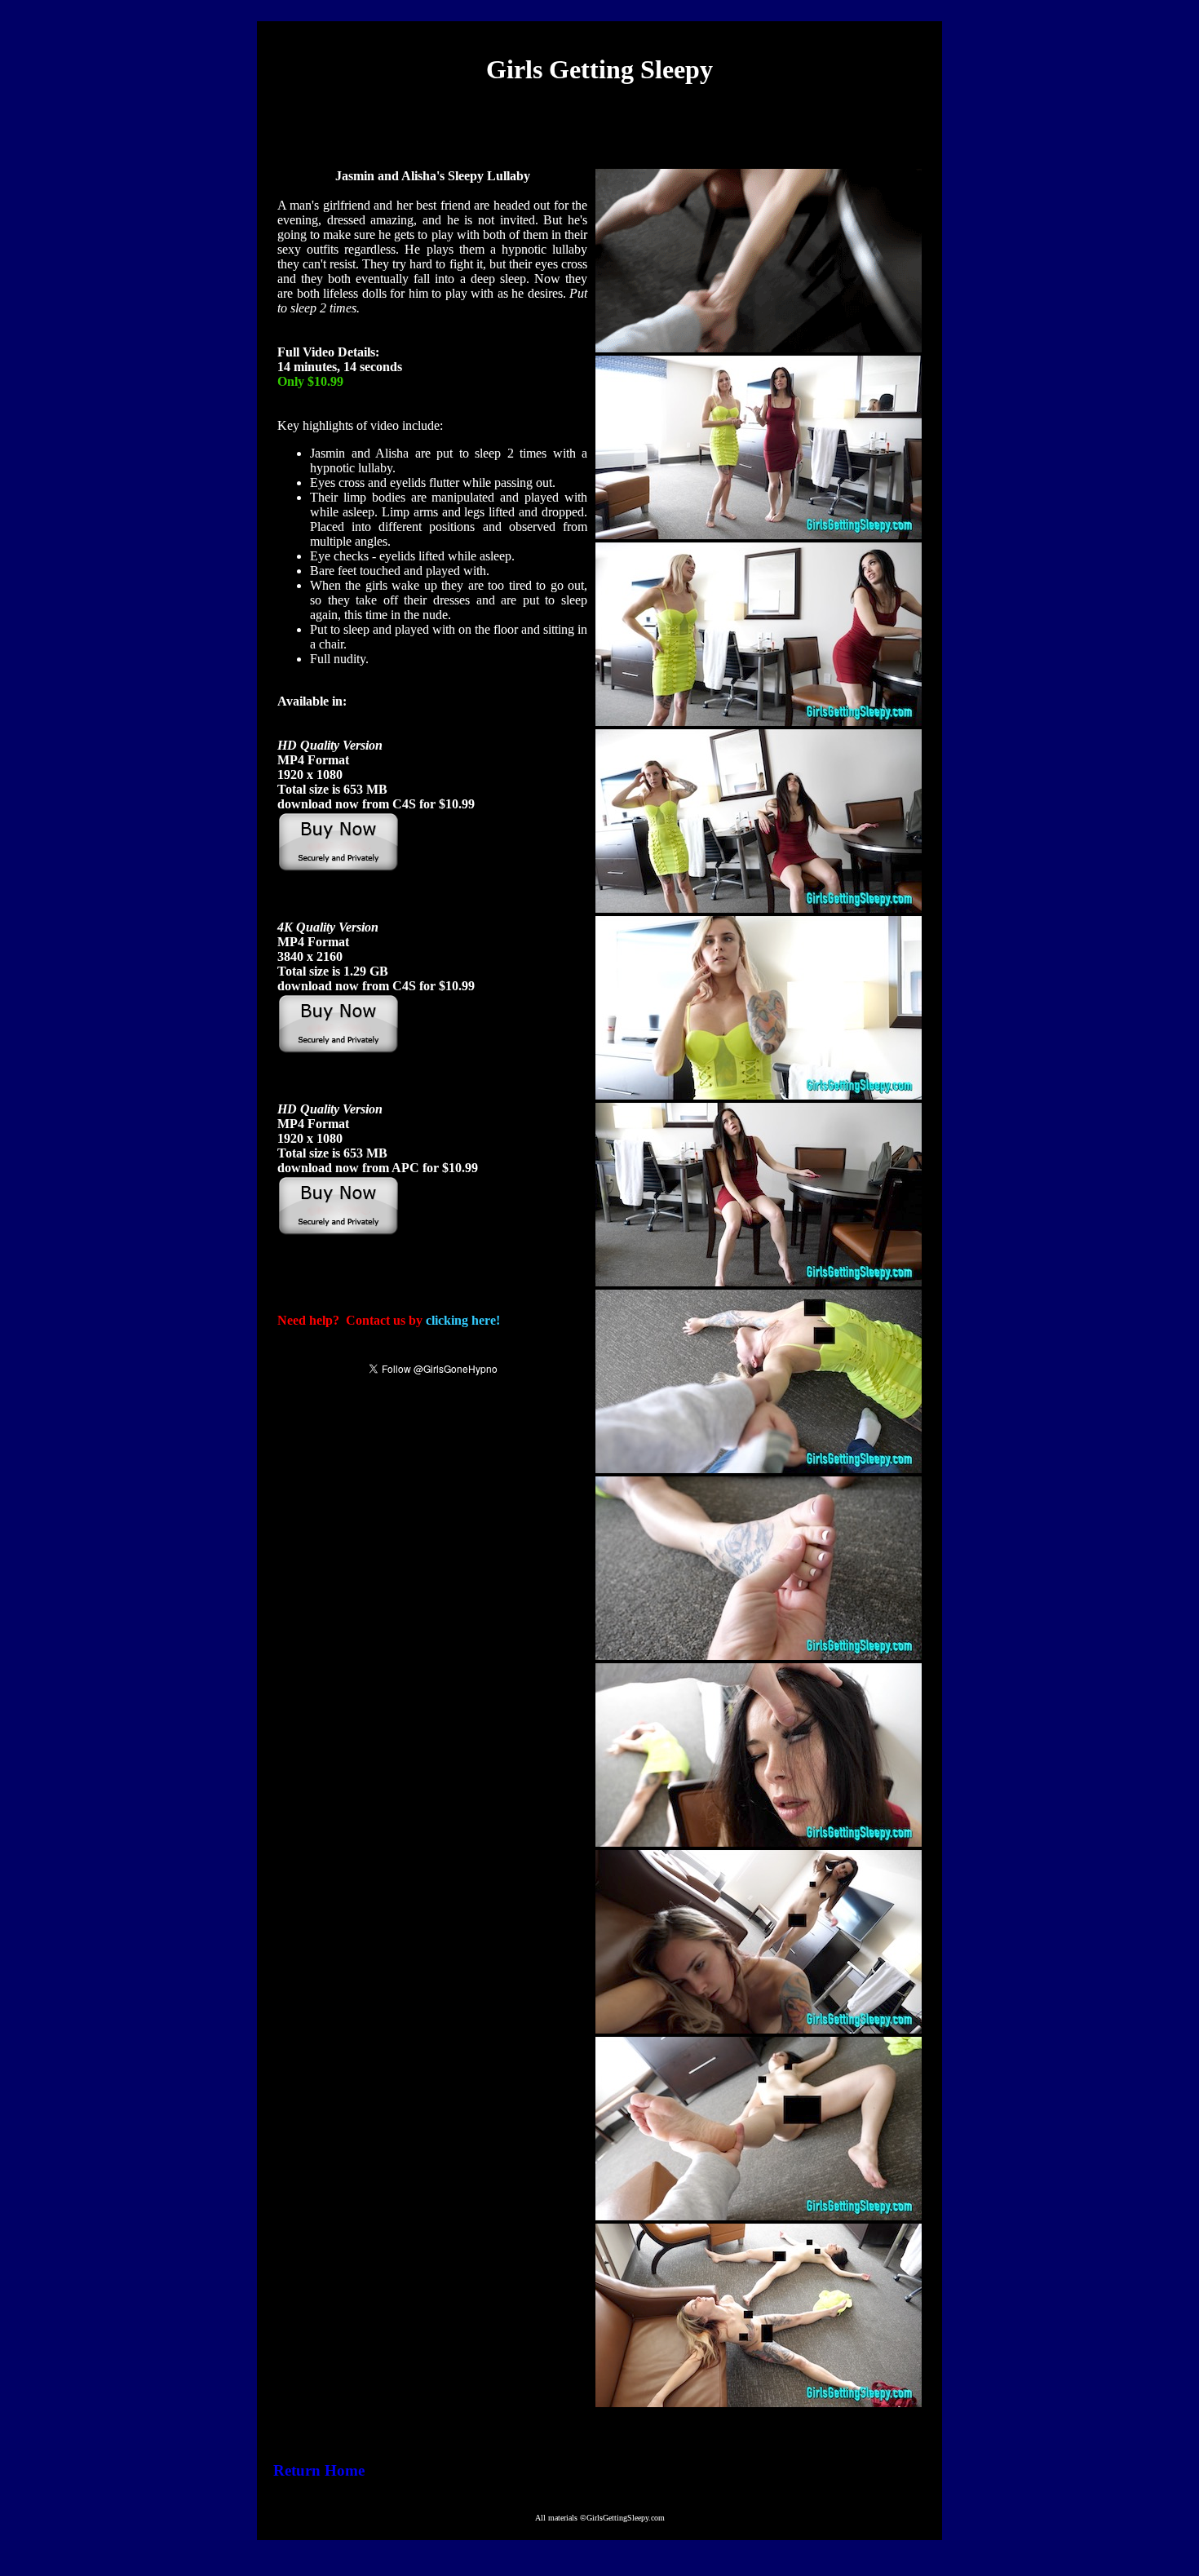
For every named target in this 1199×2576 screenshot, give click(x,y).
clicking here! (463, 1320)
